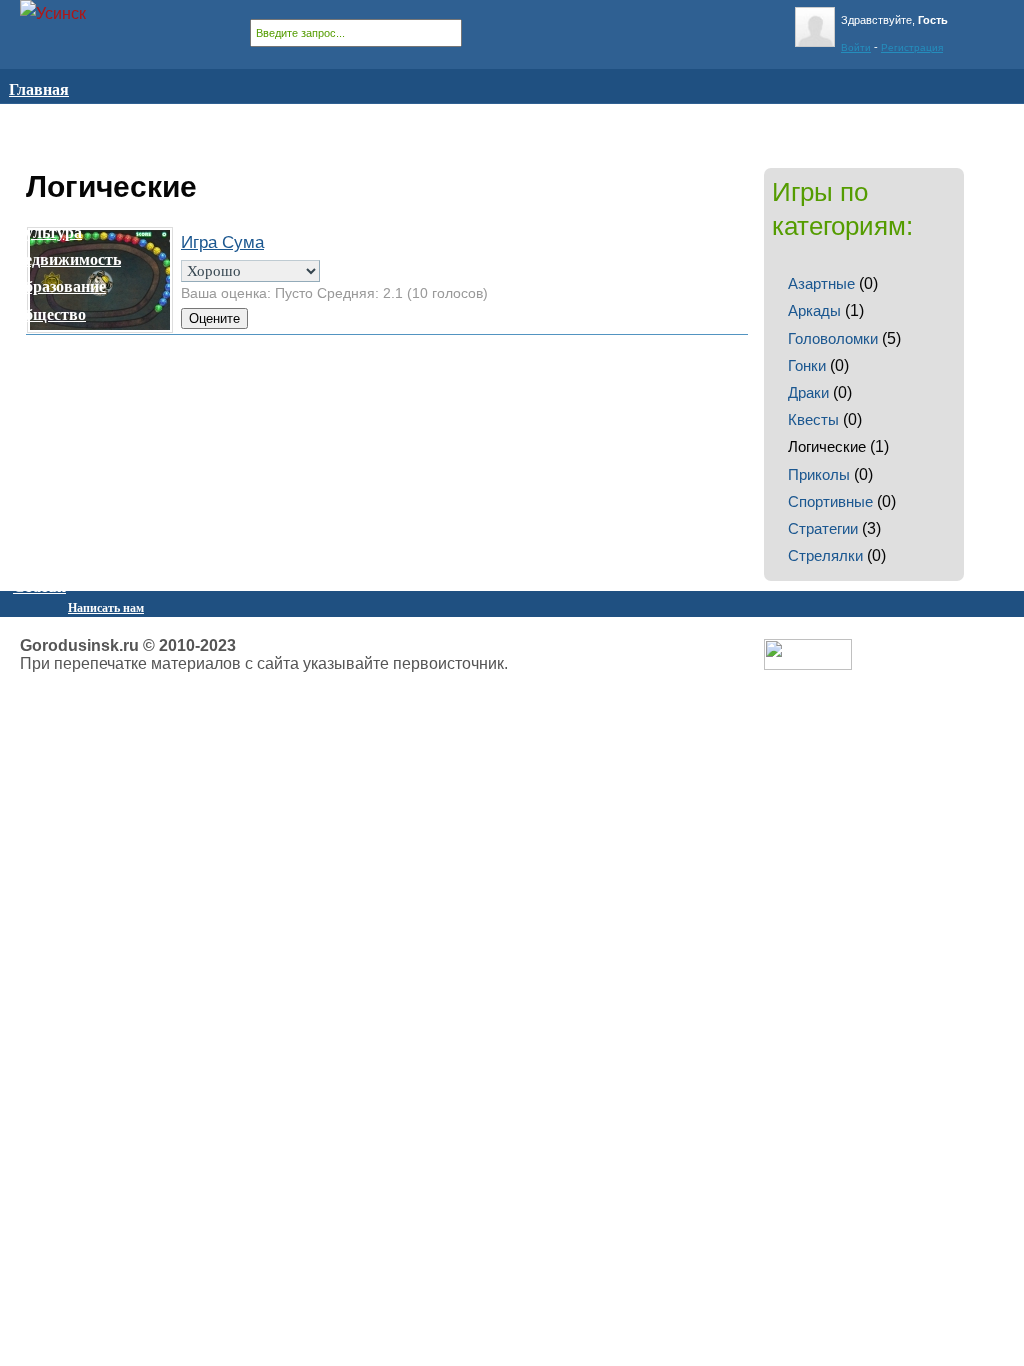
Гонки (807, 365)
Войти (856, 47)
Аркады (814, 310)
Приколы (819, 474)
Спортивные (830, 501)
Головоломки (833, 338)
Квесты (813, 419)
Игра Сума (222, 242)
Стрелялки (825, 555)
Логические (827, 446)
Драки (808, 392)
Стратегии (823, 528)
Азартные (821, 283)
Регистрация (912, 47)
